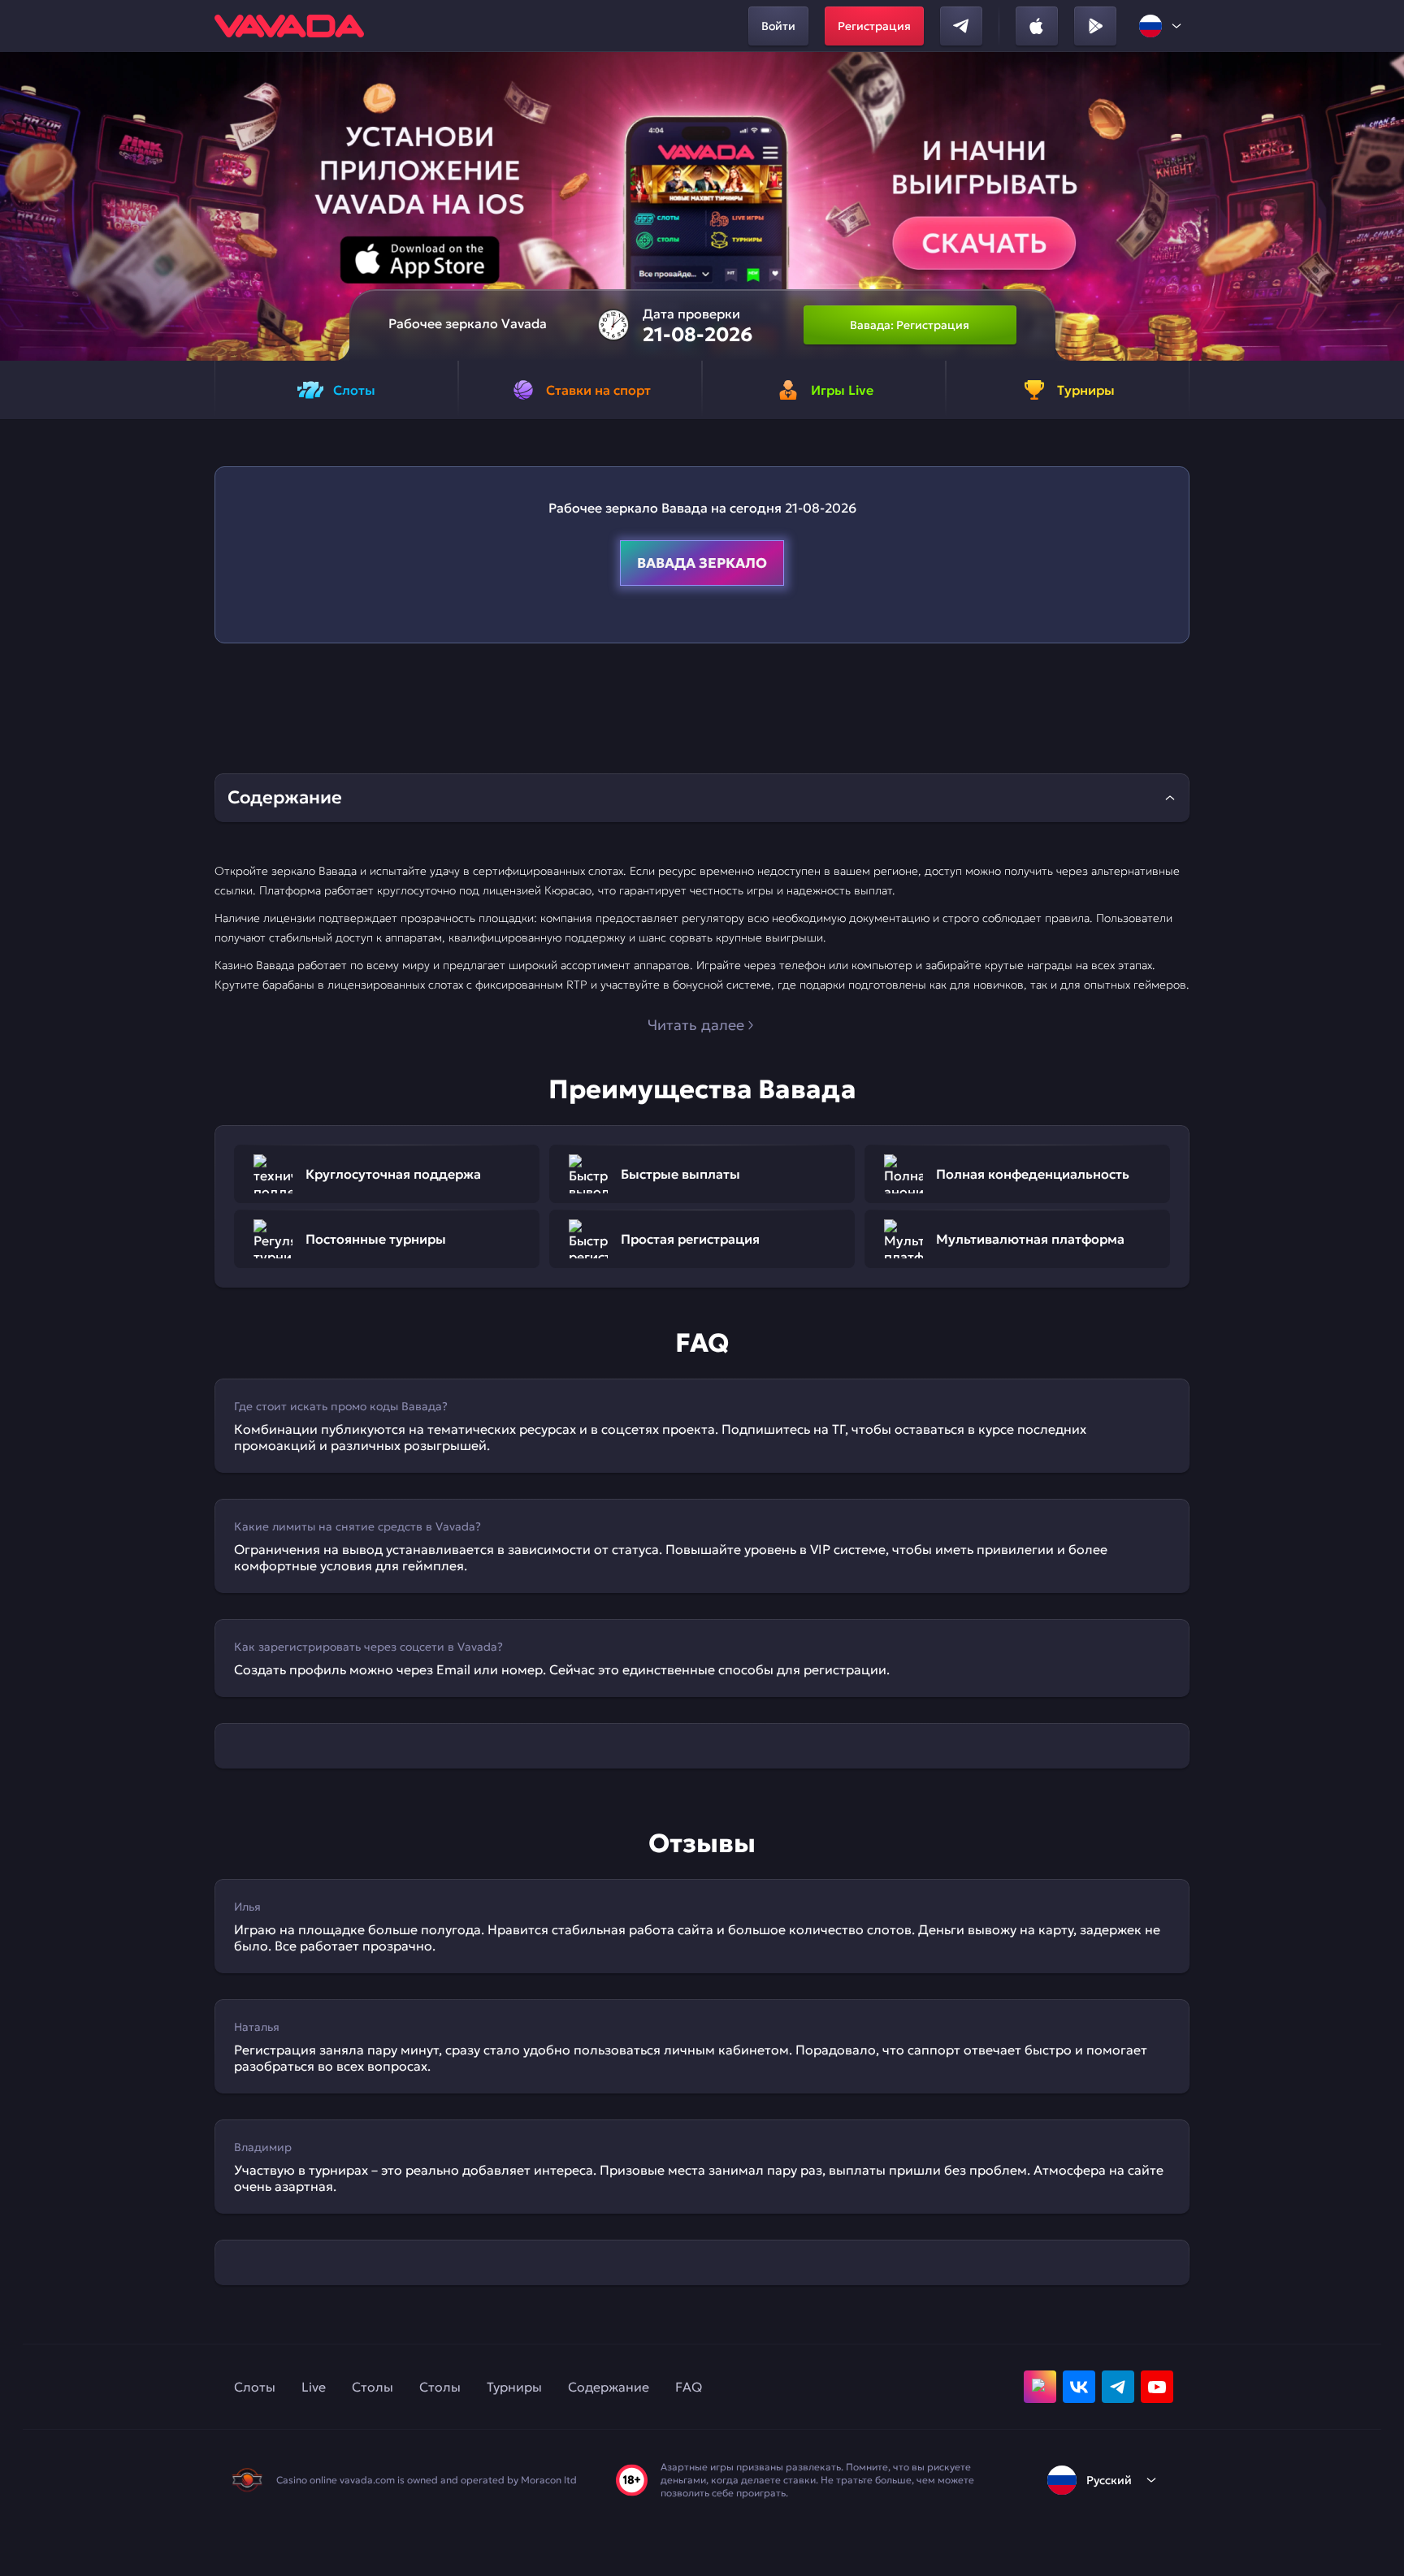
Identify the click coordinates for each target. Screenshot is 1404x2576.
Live (314, 2387)
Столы (373, 2387)
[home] (289, 26)
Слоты (255, 2387)
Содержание (609, 2387)
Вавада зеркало (702, 563)
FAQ (689, 2387)
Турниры (514, 2387)
